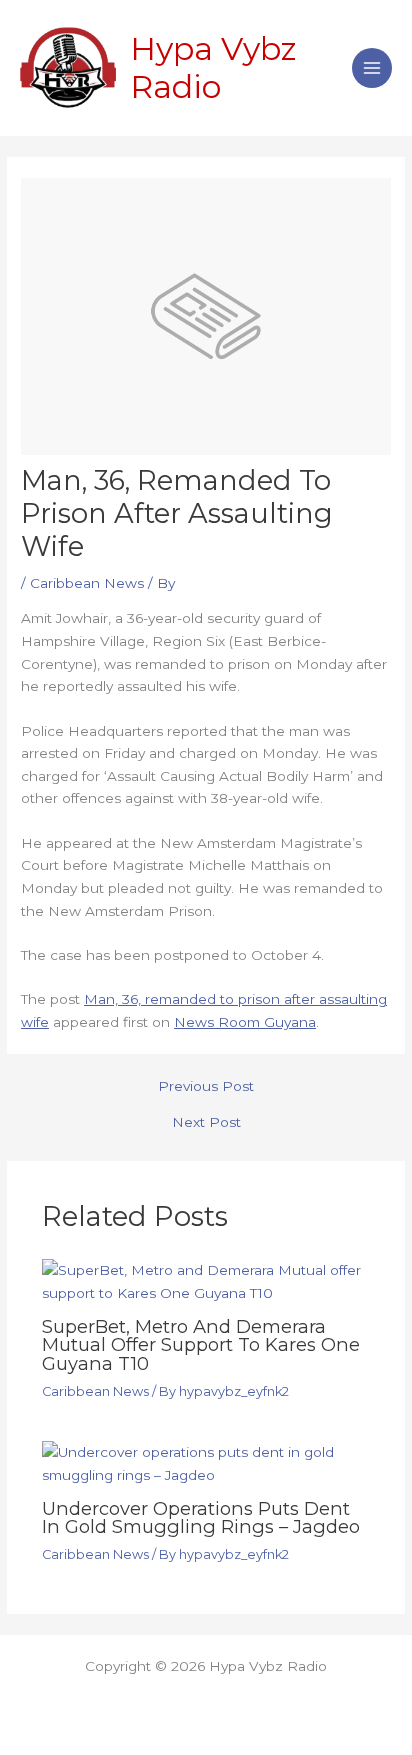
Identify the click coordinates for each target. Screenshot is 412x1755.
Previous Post (206, 1087)
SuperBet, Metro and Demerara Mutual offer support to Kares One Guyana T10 (201, 1344)
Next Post (206, 1123)
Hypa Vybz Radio (213, 67)
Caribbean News (87, 583)
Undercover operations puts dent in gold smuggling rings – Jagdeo (201, 1517)
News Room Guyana (245, 1022)
